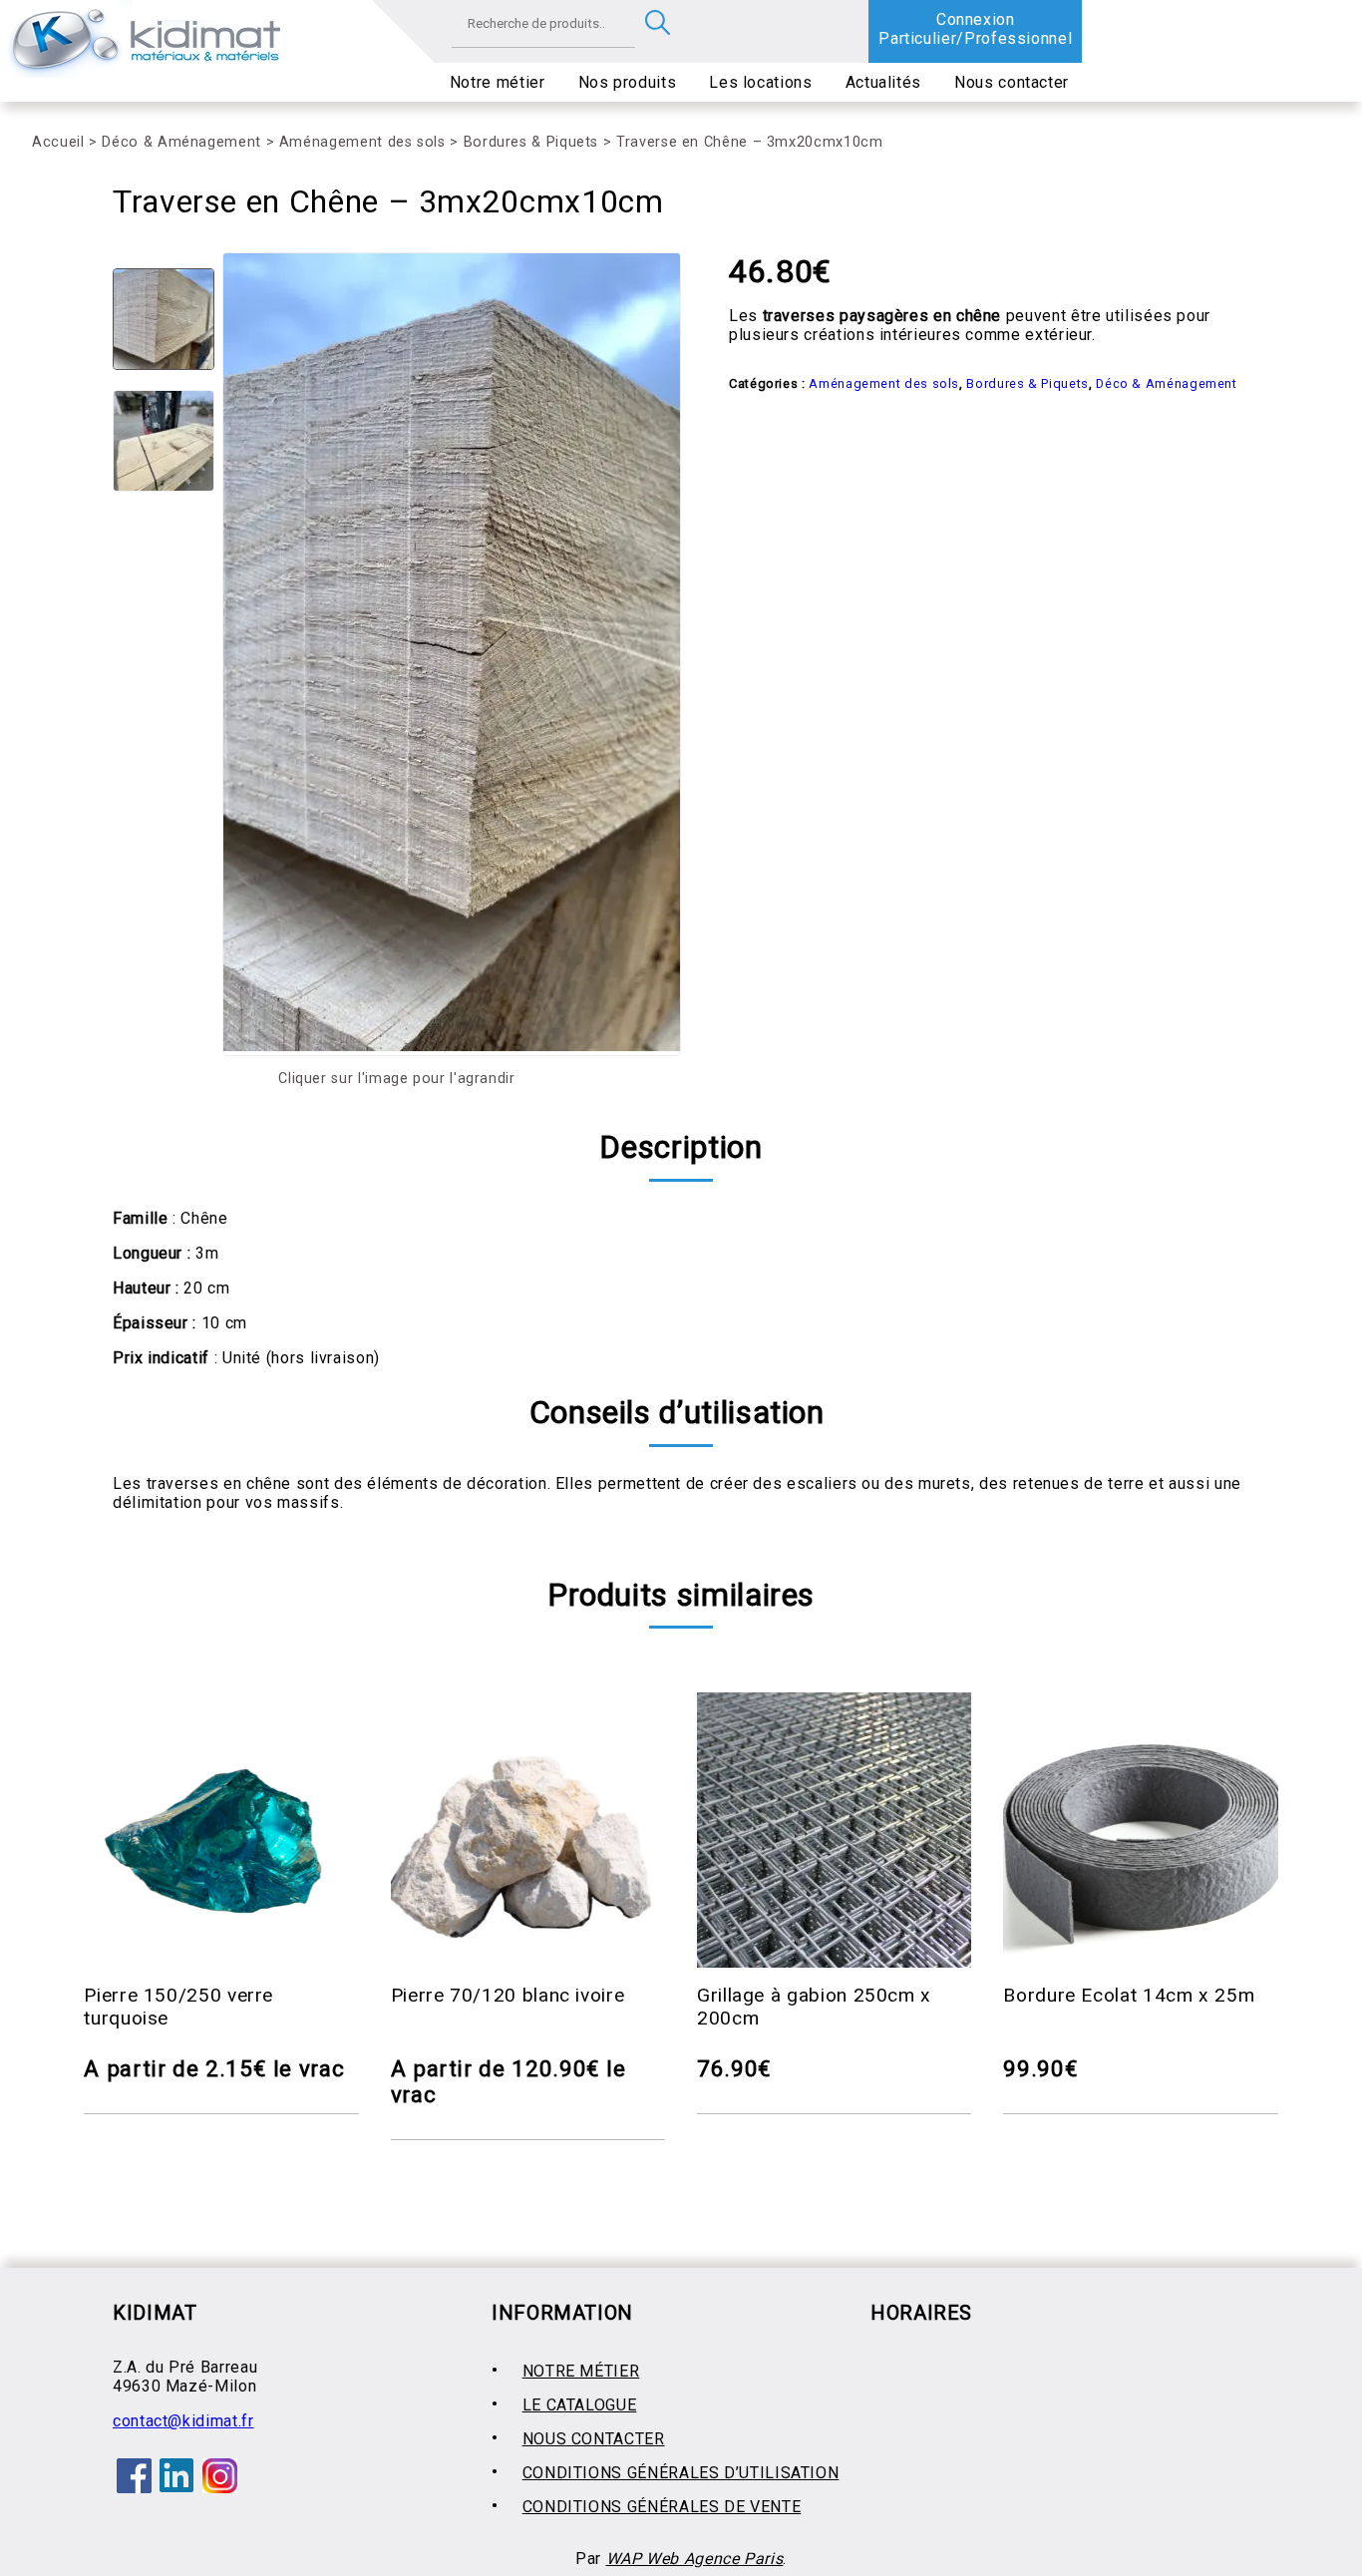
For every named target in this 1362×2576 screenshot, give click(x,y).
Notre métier (498, 82)
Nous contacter (1012, 82)
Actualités (883, 82)
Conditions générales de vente (662, 2507)
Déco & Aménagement (181, 142)
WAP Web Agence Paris (695, 2559)
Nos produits (628, 82)
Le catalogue (580, 2405)
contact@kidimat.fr (183, 2421)
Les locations (760, 82)
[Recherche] (658, 24)
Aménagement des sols (362, 142)
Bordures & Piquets (531, 142)
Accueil (58, 142)
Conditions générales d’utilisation (681, 2473)
